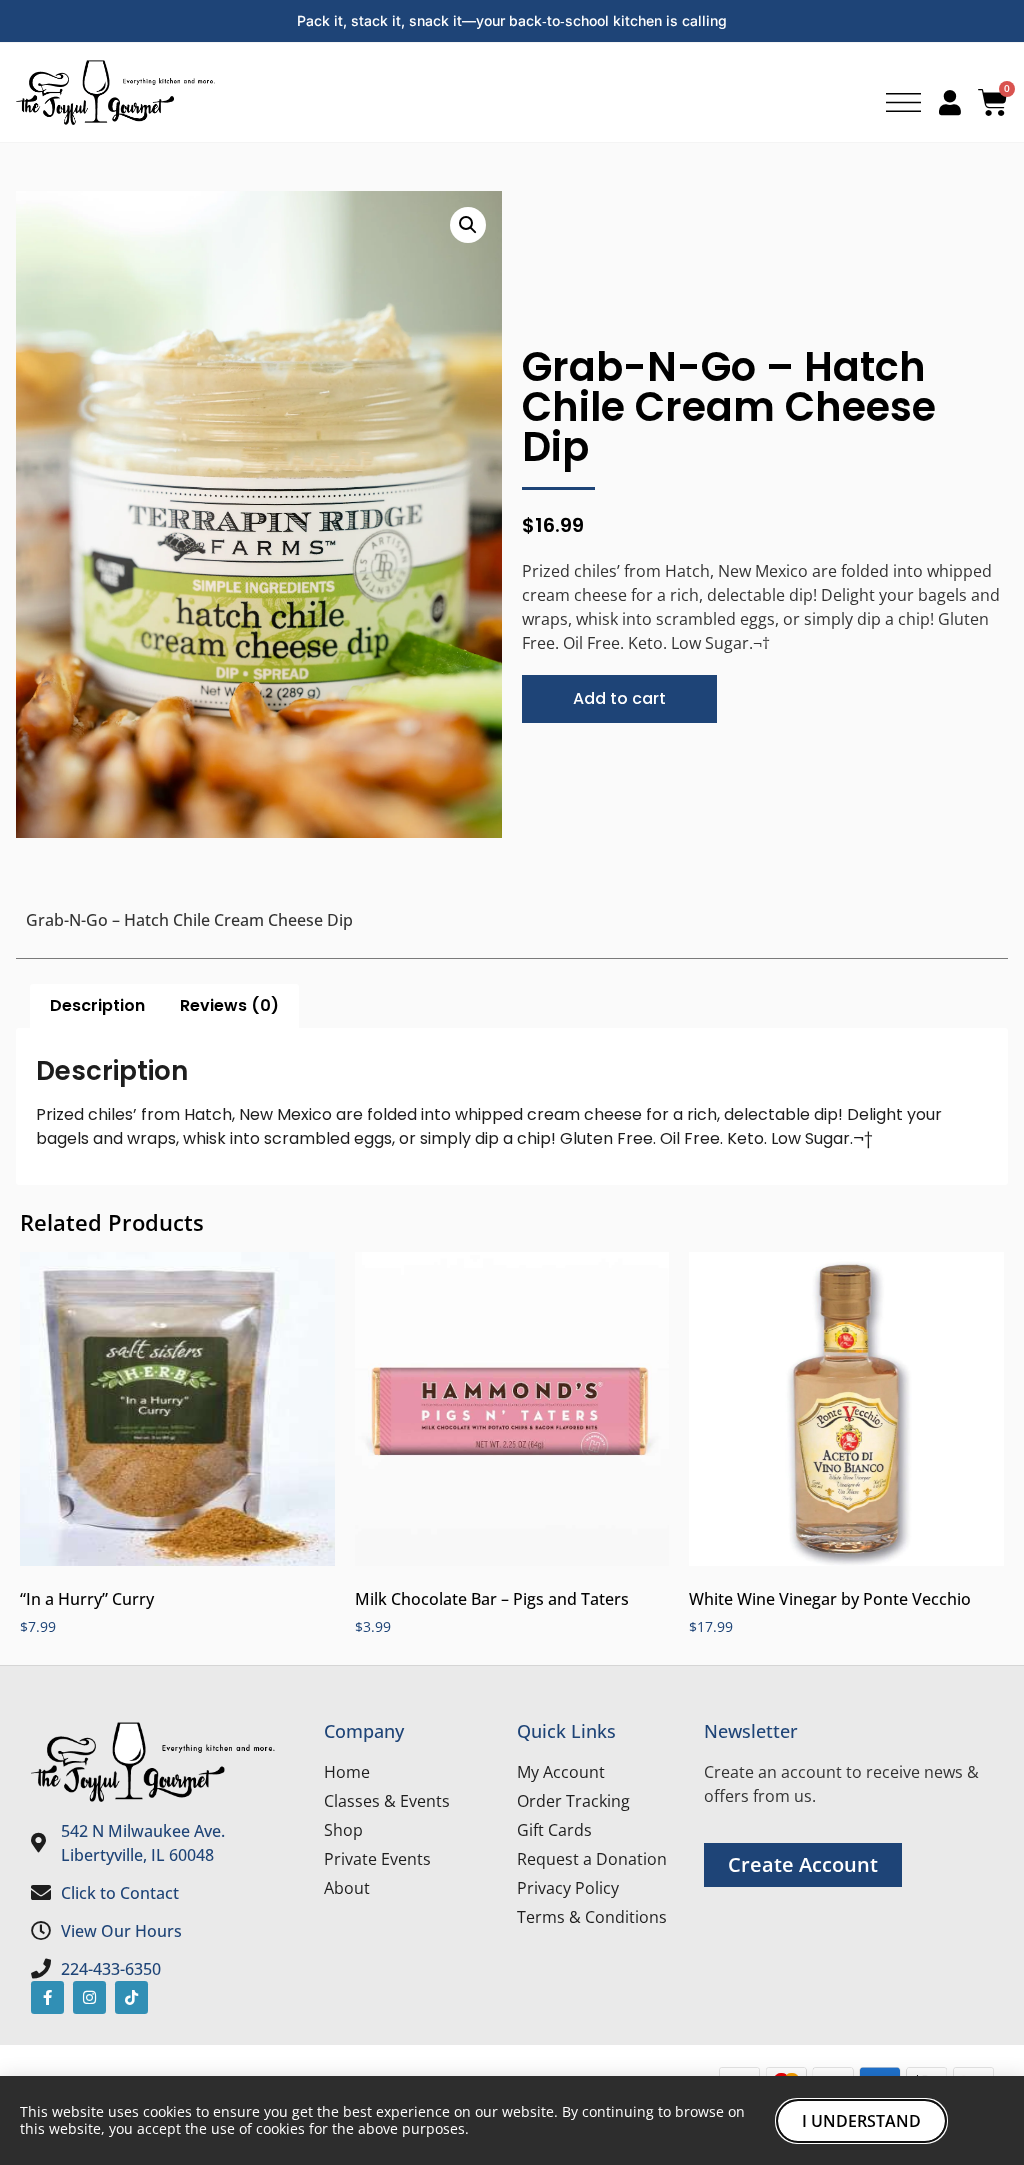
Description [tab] (97, 1005)
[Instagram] (89, 1997)
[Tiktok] (131, 1997)
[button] (468, 225)
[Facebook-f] (47, 1997)
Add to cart (619, 698)
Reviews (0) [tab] (229, 1005)
